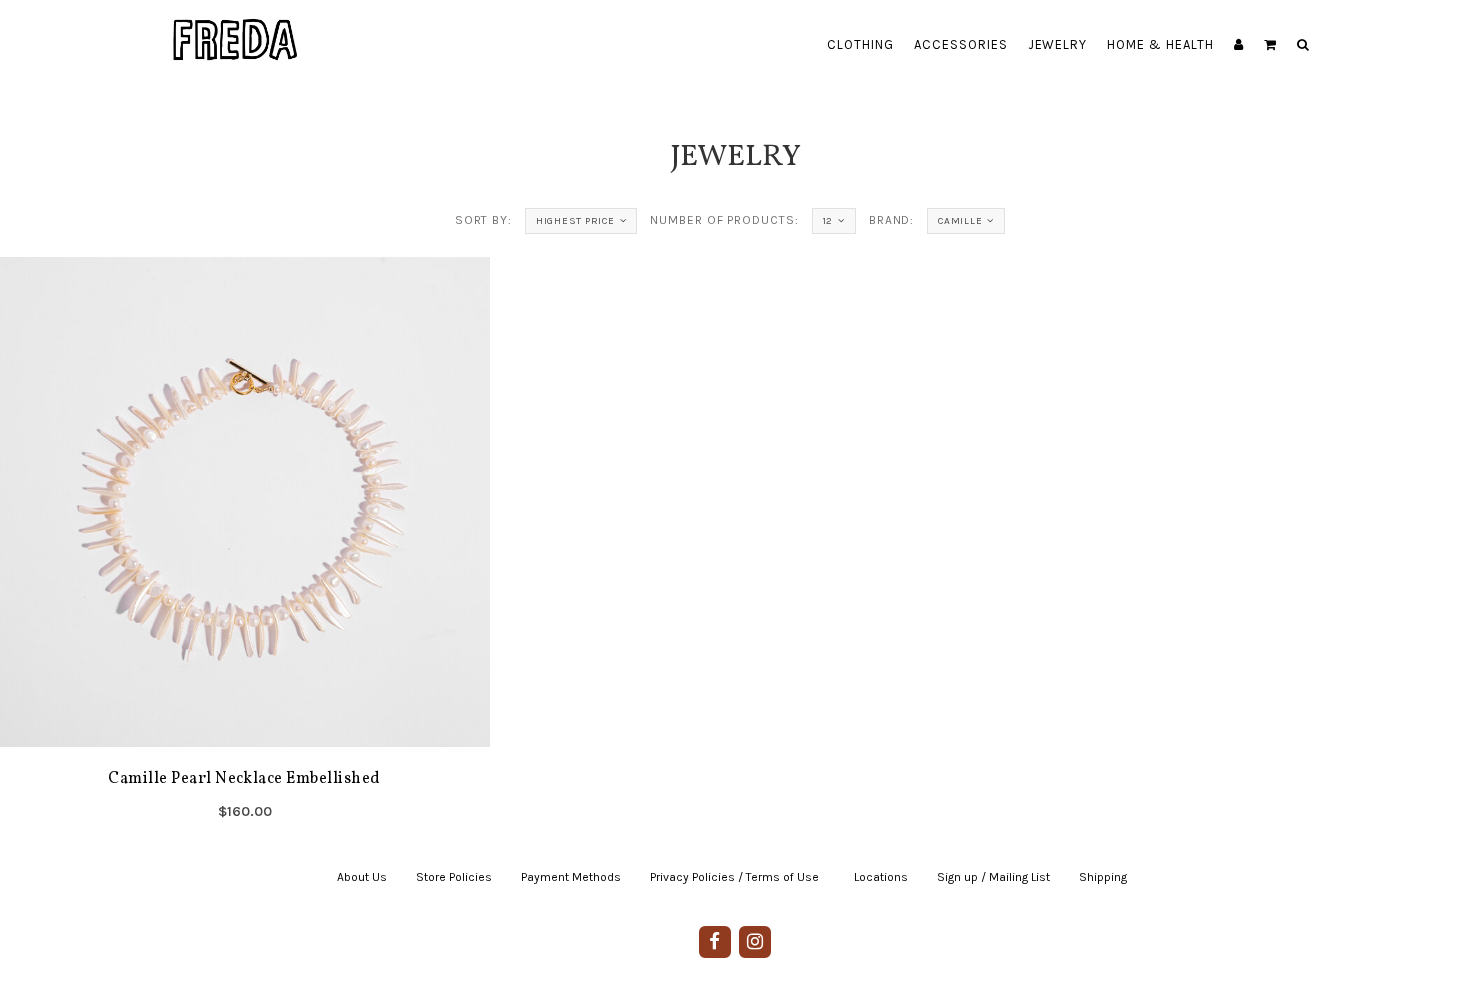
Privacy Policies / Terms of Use (734, 877)
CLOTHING (860, 44)
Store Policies (454, 877)
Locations (881, 877)
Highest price (575, 221)
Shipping (1103, 877)
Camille (960, 221)
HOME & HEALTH (1160, 44)
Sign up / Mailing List (993, 877)
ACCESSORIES (961, 44)
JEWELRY (1058, 44)
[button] (1270, 45)
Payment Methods (571, 877)
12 (828, 221)
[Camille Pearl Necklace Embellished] (245, 545)
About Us (362, 877)
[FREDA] (236, 25)
